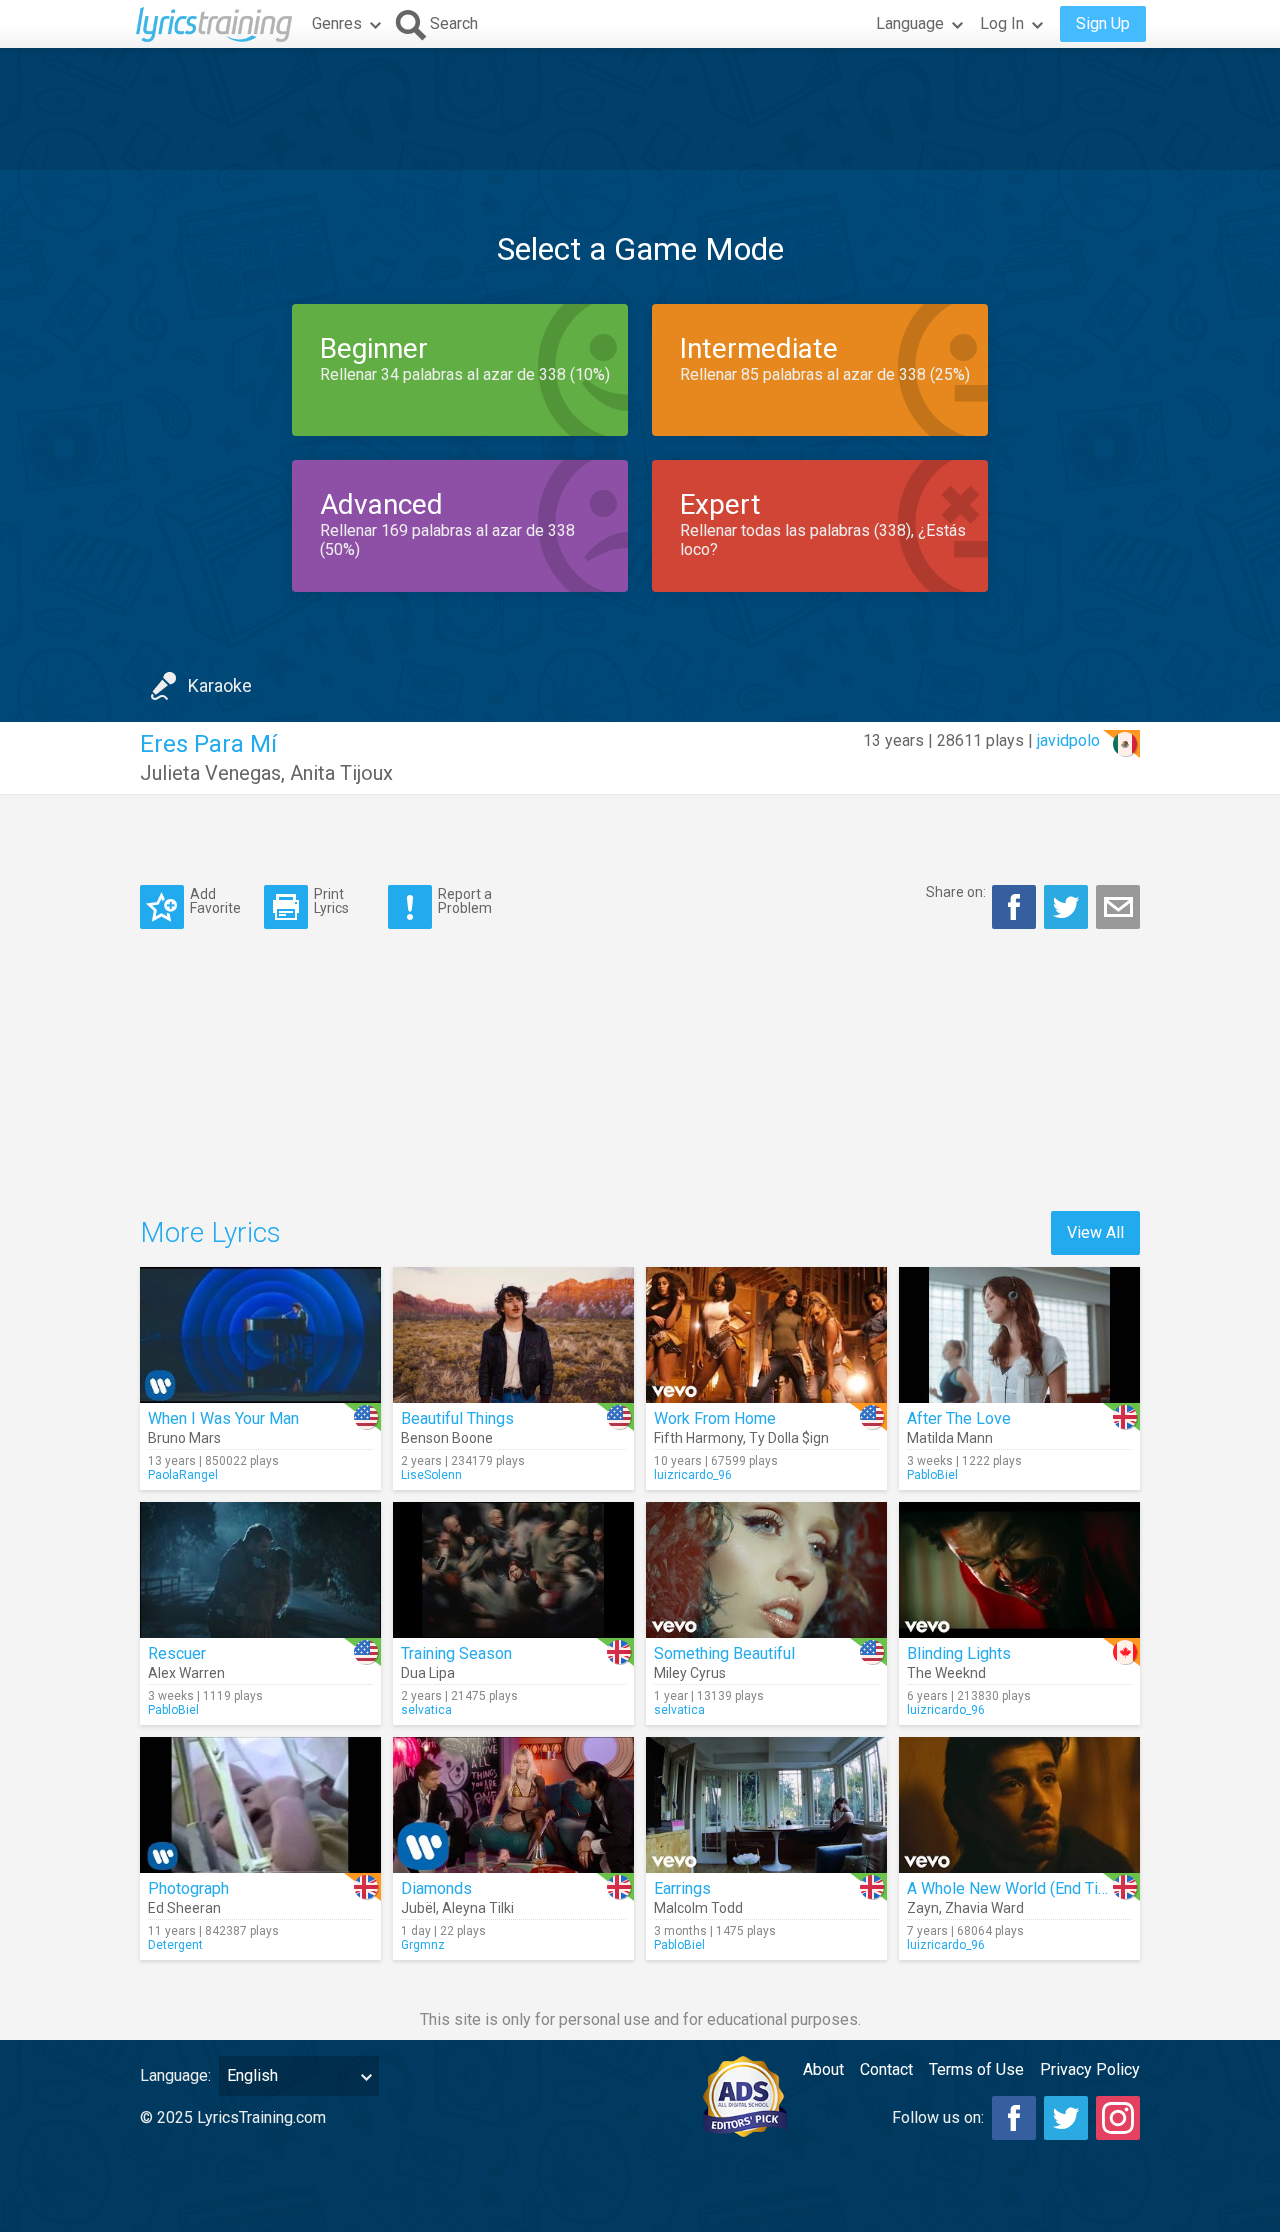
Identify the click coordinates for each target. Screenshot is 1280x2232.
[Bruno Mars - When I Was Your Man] (260, 1335)
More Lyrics (210, 1232)
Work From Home (715, 1418)
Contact (886, 2069)
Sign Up (1103, 23)
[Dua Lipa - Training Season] (513, 1570)
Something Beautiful (724, 1653)
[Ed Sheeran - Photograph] (260, 1805)
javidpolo (1068, 740)
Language (910, 23)
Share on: (956, 892)
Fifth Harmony (698, 1438)
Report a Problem (465, 900)
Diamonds (436, 1888)
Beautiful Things (457, 1418)
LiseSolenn (431, 1475)
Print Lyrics (331, 900)
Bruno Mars (184, 1438)
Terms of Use (976, 2069)
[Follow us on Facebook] (1014, 2118)
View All (1095, 1232)
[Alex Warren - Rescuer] (260, 1570)
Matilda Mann (950, 1438)
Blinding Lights (959, 1653)
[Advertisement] (640, 109)
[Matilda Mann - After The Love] (1019, 1335)
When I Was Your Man (223, 1418)
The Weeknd (946, 1673)
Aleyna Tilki (478, 1908)
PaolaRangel (183, 1475)
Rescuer (177, 1653)
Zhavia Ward (984, 1908)
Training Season (456, 1653)
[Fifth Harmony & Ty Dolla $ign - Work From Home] (766, 1335)
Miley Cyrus (690, 1673)
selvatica (426, 1710)
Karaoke (220, 685)
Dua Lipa (428, 1673)
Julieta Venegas (210, 773)
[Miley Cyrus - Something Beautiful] (766, 1570)
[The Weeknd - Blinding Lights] (1019, 1570)
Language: (175, 2075)
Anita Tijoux (341, 773)
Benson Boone (447, 1438)
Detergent (175, 1945)
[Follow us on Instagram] (1118, 2118)
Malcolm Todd (698, 1908)
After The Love (959, 1418)
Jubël (418, 1908)
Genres (337, 23)
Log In (1002, 23)
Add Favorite (215, 900)
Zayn (923, 1908)
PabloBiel (932, 1475)
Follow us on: (938, 2117)
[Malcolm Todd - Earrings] (766, 1805)
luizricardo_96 (693, 1475)
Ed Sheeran (184, 1908)
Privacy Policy (1090, 2069)
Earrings (682, 1888)
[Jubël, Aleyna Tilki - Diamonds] (513, 1805)
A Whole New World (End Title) (1014, 1888)
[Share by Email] (1118, 907)
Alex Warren (186, 1673)
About (823, 2069)
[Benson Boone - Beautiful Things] (513, 1335)
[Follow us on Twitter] (1066, 2118)
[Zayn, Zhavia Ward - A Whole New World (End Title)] (1019, 1805)
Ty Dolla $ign (789, 1438)
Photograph (188, 1888)
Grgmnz (423, 1945)
